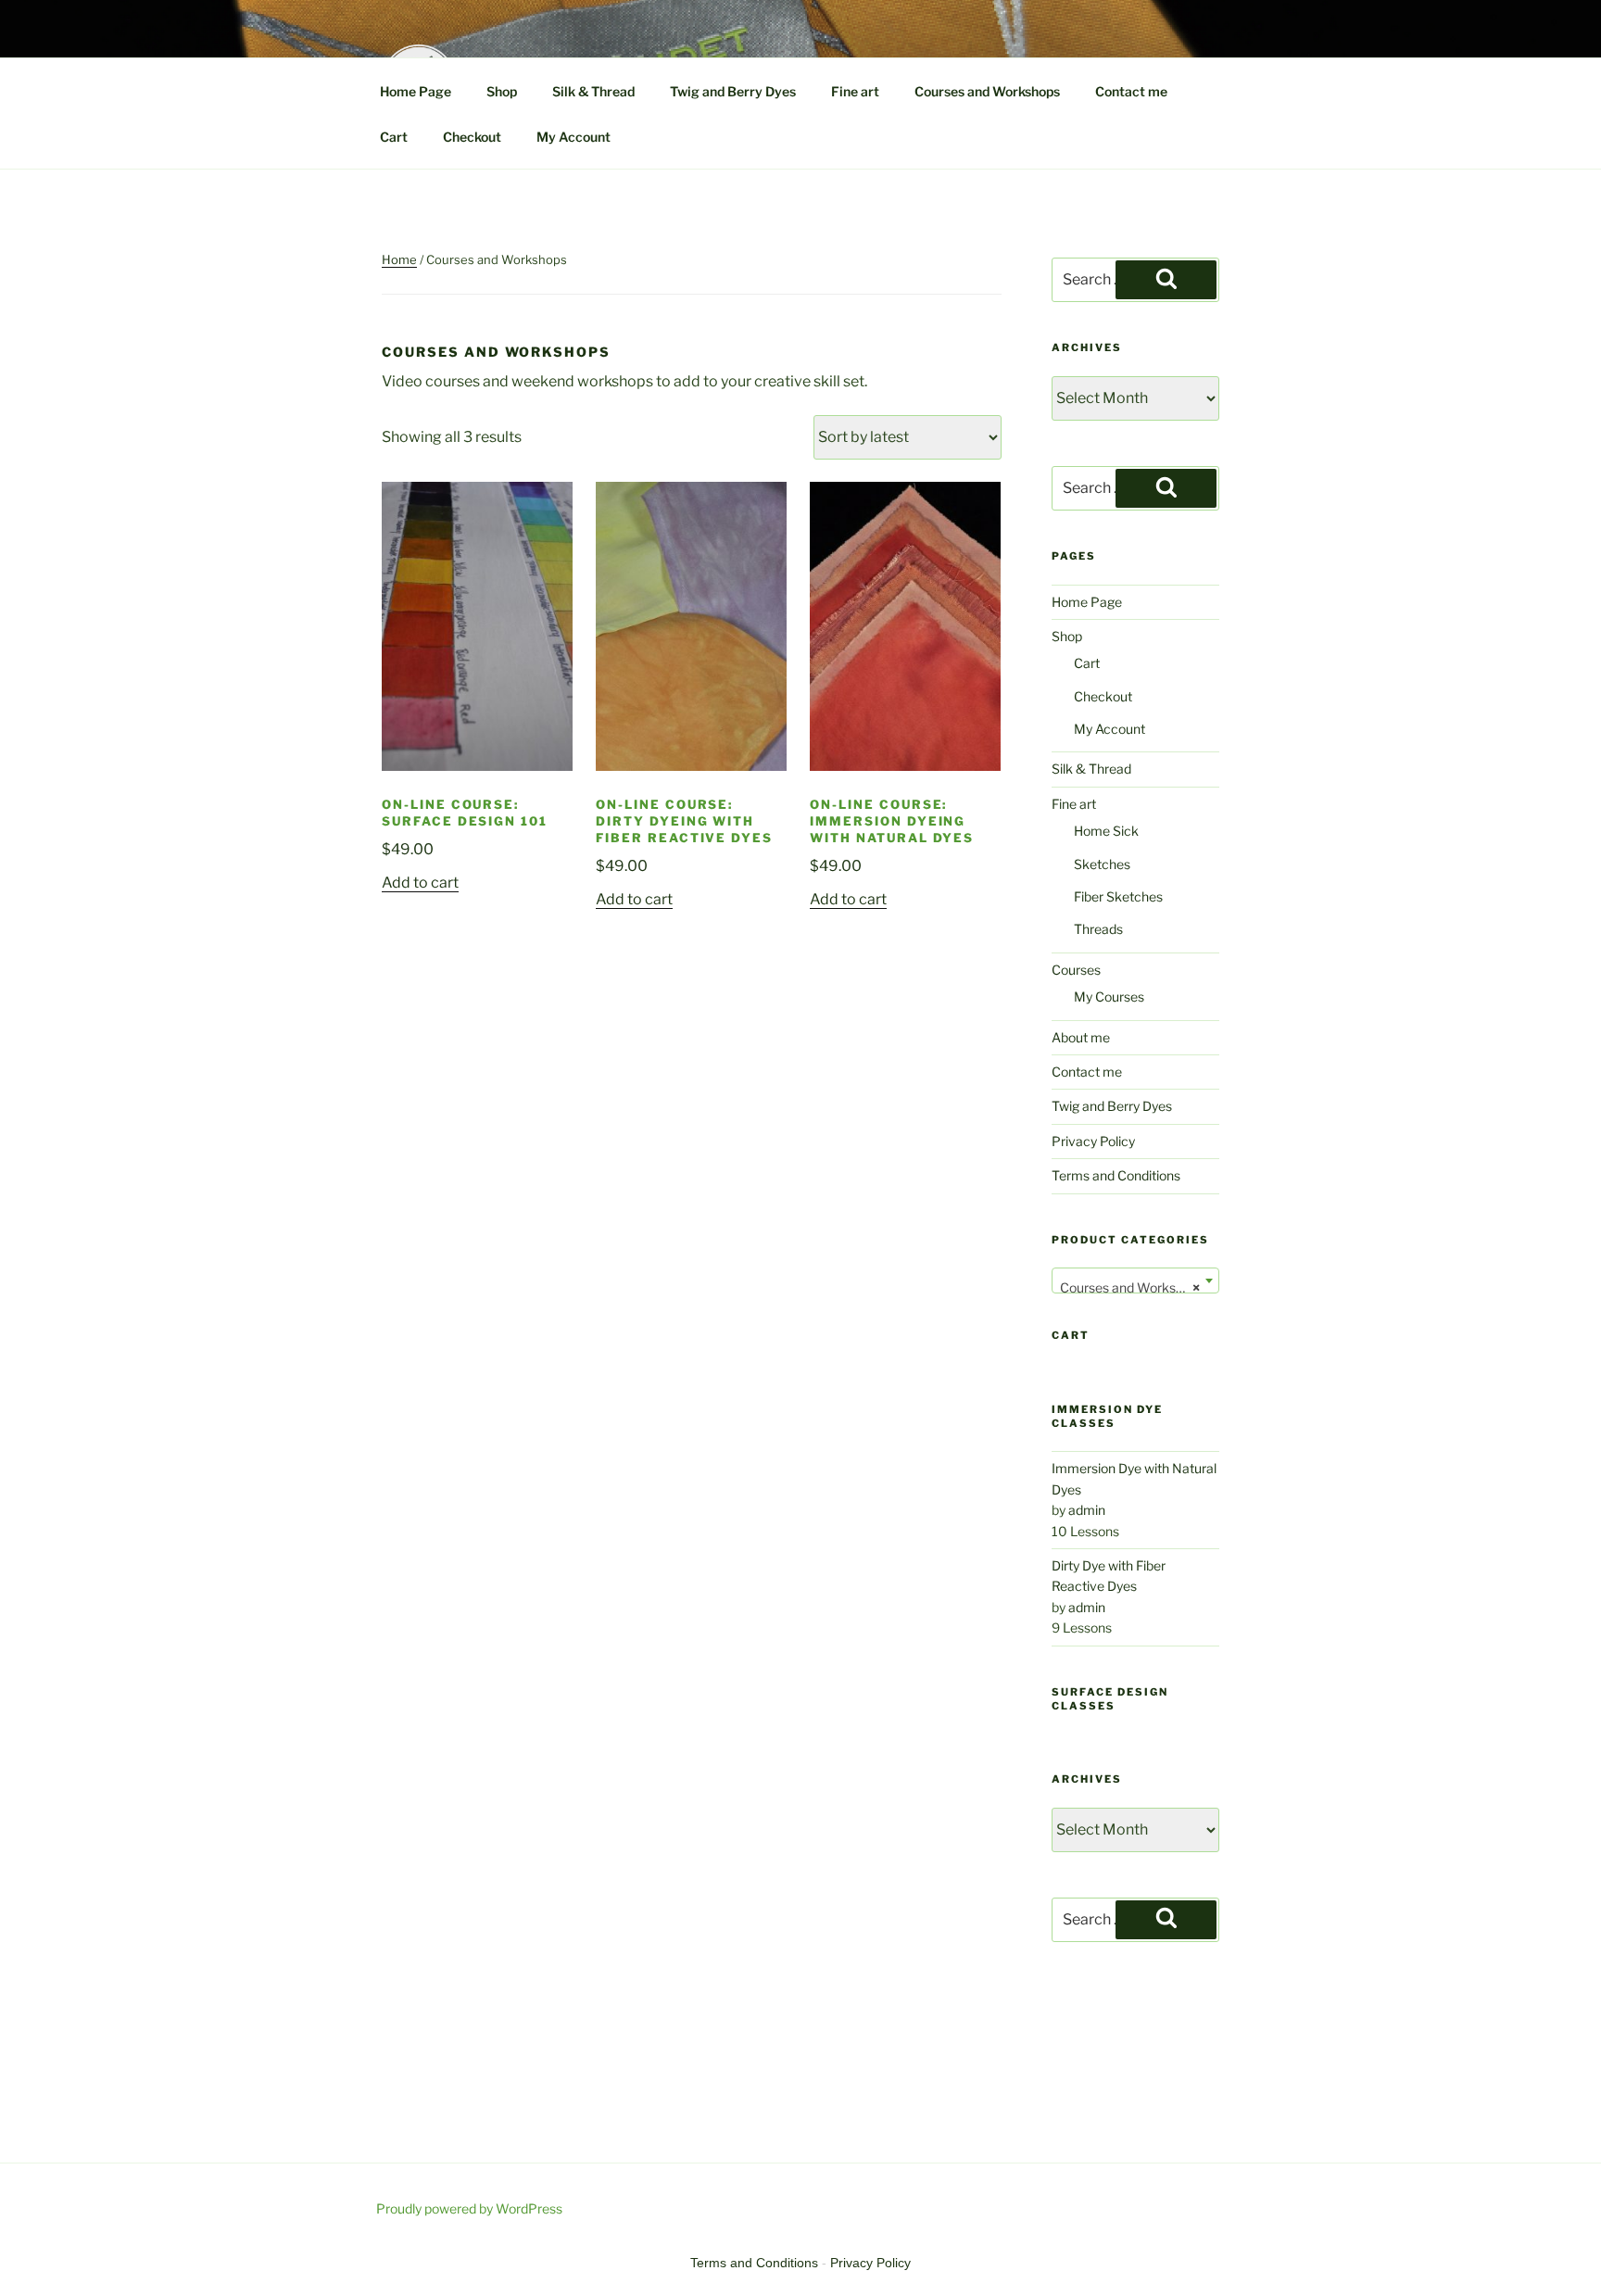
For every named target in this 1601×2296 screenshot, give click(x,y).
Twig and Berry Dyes (733, 91)
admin (1087, 1510)
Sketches (1102, 864)
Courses (1076, 970)
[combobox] (1135, 1280)
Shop (502, 91)
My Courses (1109, 997)
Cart (394, 137)
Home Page (416, 91)
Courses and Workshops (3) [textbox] (1139, 1287)
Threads (1098, 929)
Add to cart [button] (420, 883)
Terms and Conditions (1116, 1175)
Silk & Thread (593, 91)
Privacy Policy (1093, 1141)
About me (1081, 1037)
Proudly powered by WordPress (469, 2208)
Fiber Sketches (1118, 896)
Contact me (1131, 91)
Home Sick (1106, 831)
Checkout (472, 137)
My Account (574, 137)
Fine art (855, 91)
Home (399, 259)
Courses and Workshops (987, 91)
